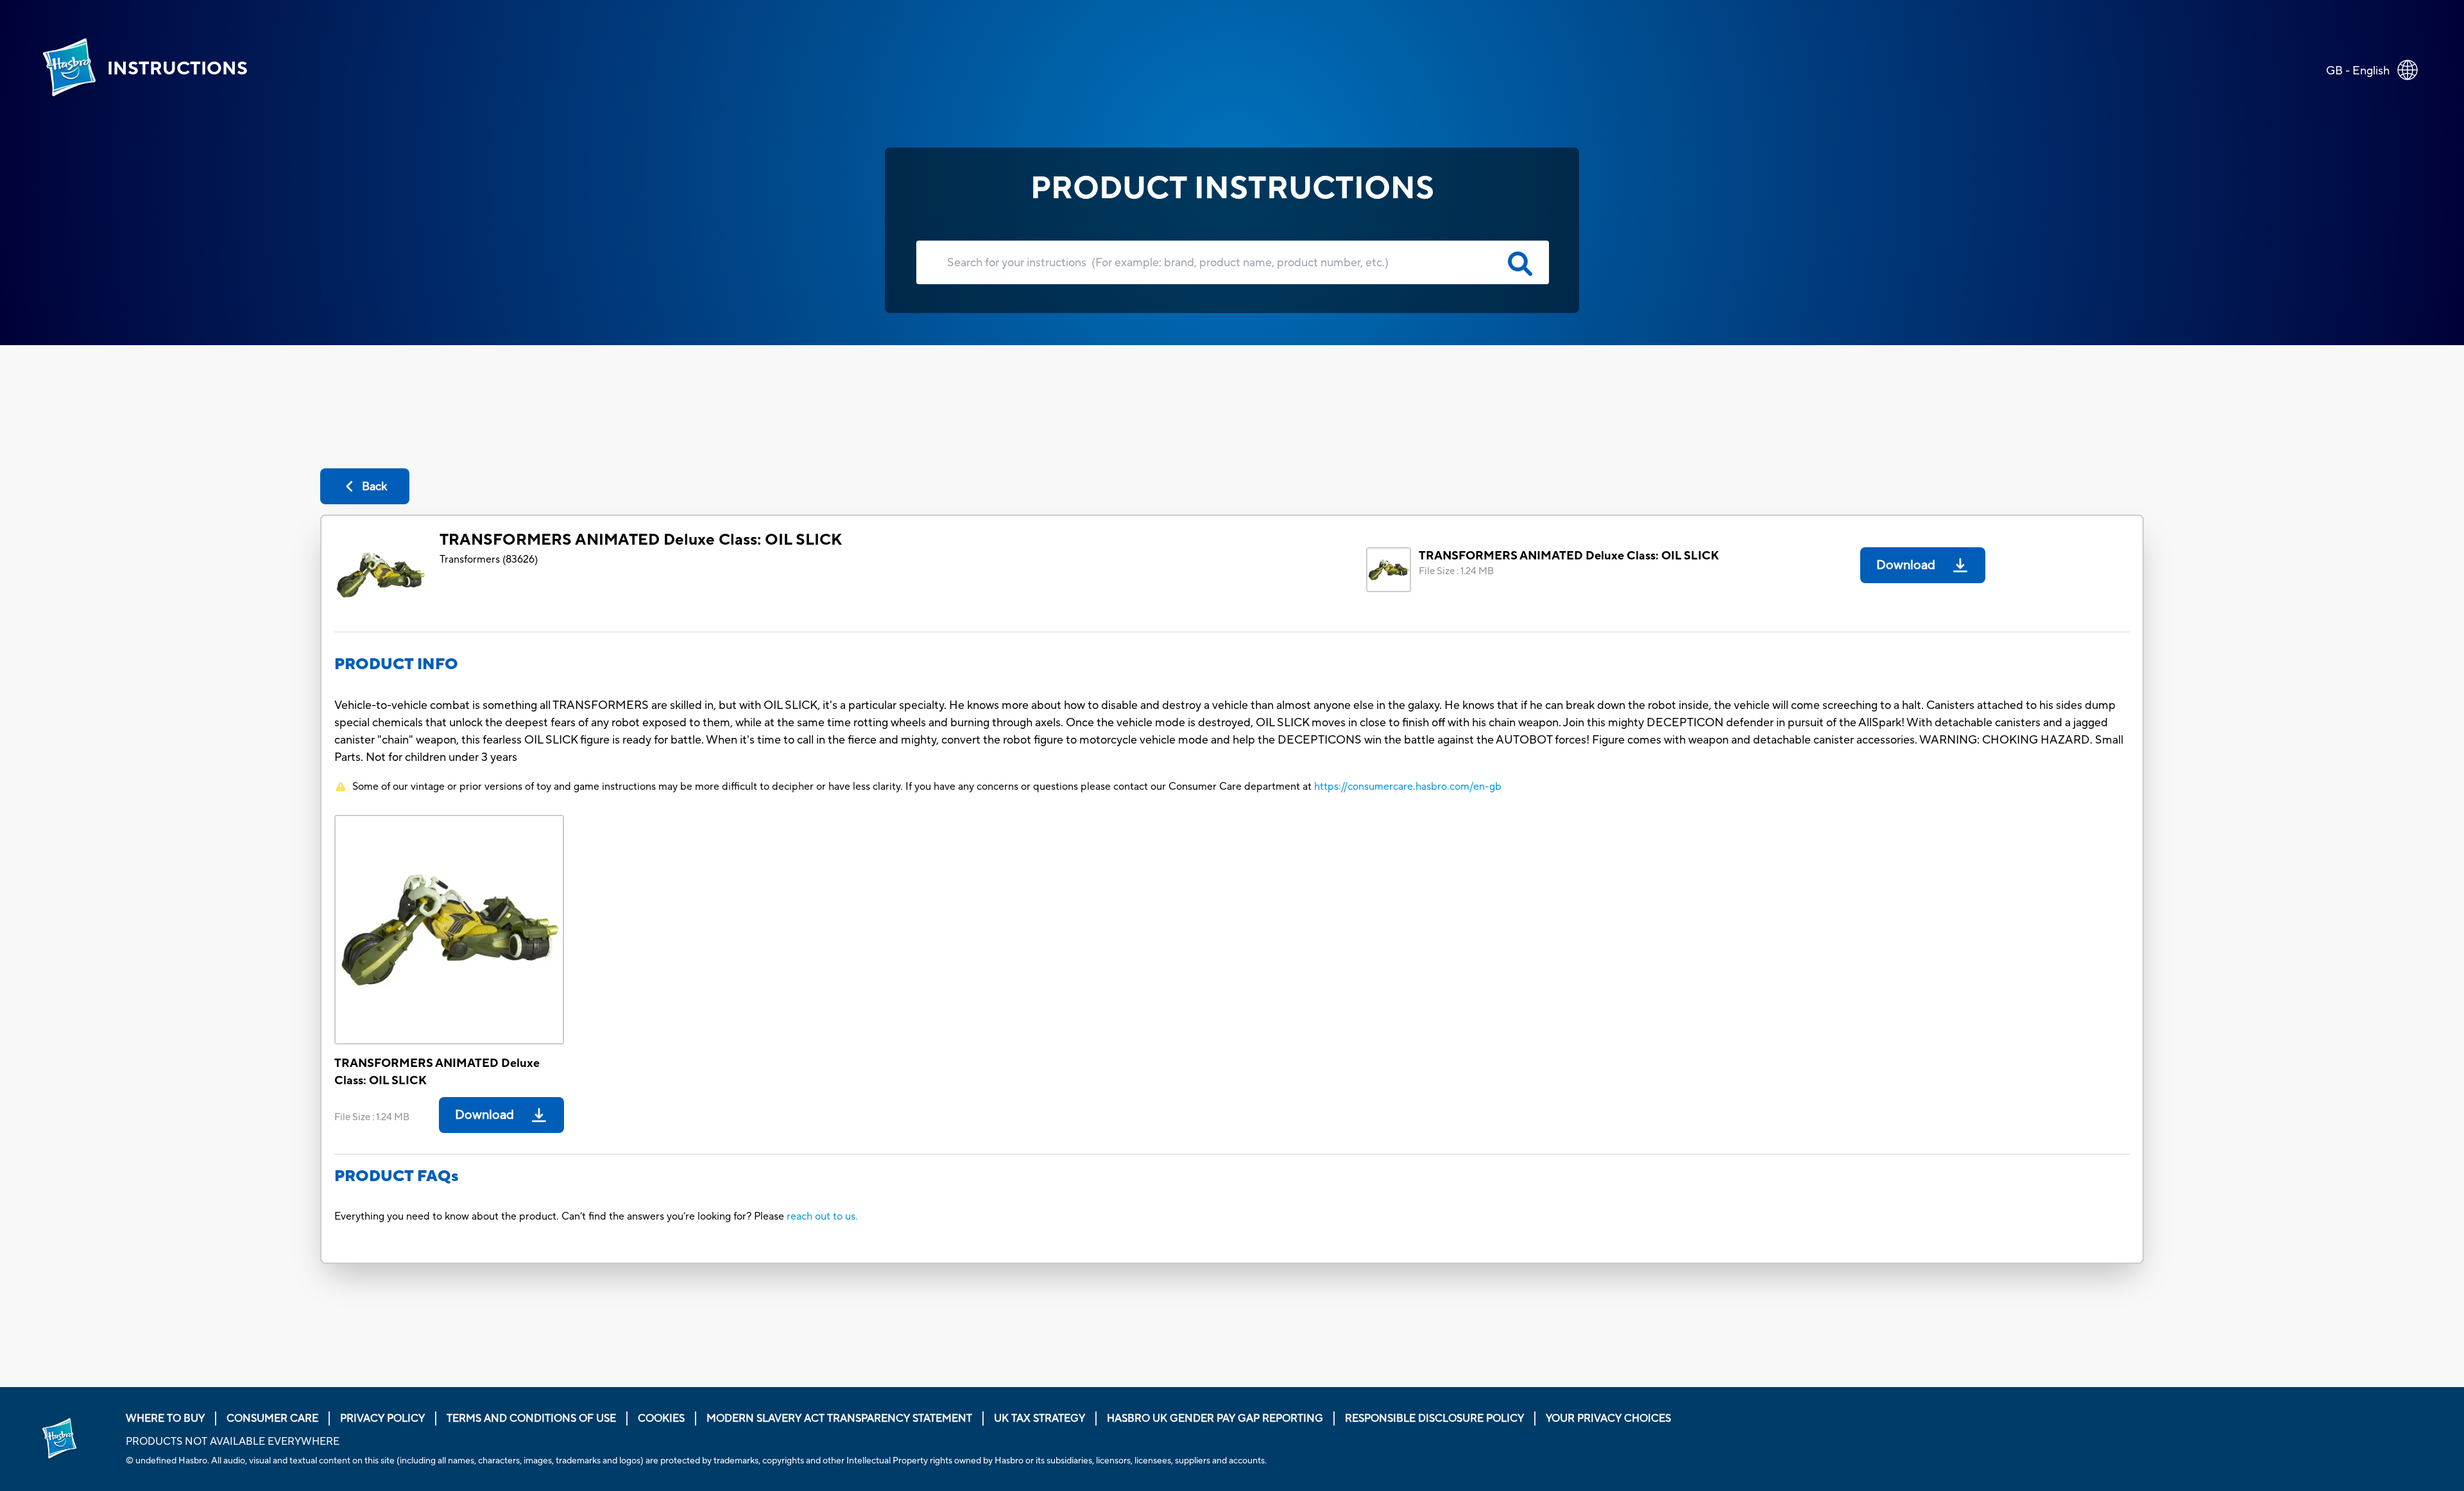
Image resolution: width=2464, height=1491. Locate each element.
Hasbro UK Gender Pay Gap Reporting (1215, 1419)
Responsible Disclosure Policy (1434, 1419)
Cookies (661, 1419)
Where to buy (165, 1419)
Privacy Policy (382, 1419)
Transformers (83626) (489, 559)
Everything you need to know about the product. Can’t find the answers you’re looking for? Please (560, 1216)
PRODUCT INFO (396, 664)
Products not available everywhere (233, 1442)
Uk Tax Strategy (1039, 1419)
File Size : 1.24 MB (1456, 571)
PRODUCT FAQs (397, 1176)
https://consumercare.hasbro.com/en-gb (1408, 787)
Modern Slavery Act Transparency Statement (839, 1419)
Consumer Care (272, 1419)
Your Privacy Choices (1608, 1419)
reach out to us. (822, 1216)
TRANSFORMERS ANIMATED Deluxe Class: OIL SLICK (641, 540)
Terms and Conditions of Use (531, 1419)
